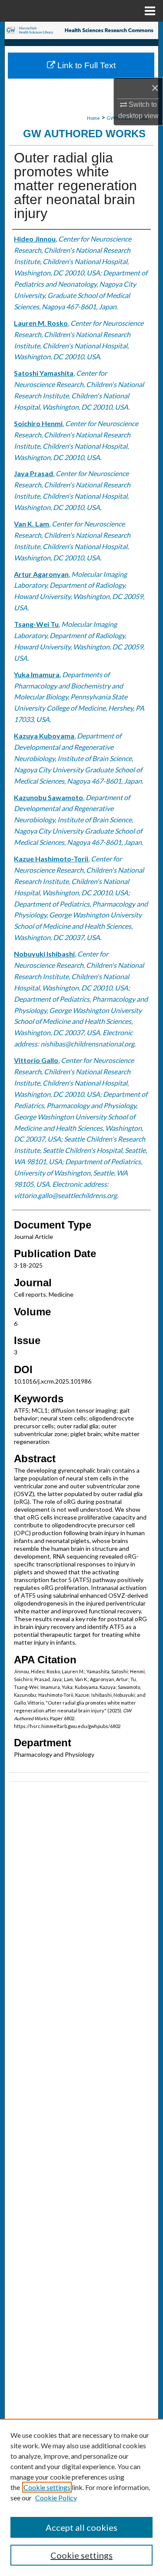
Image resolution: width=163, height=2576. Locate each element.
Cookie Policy (56, 2498)
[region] (81, 2497)
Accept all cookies (81, 2527)
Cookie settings (47, 2487)
